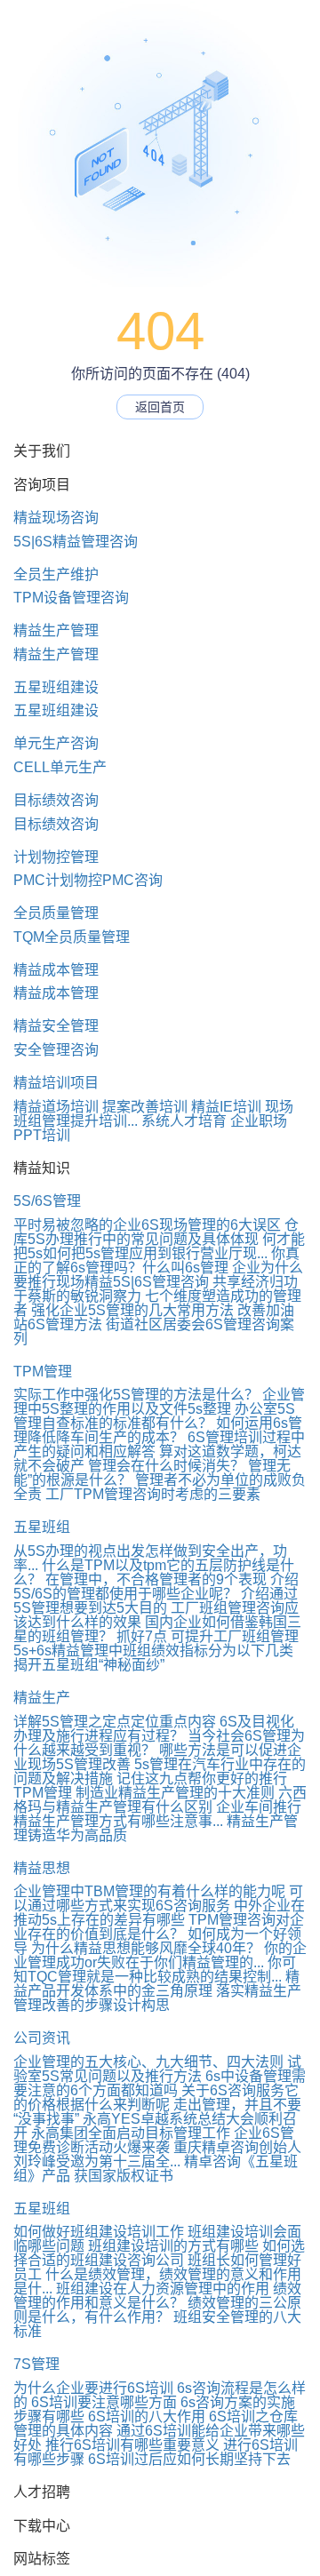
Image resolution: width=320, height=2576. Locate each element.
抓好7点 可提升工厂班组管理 (208, 1636)
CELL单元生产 (60, 767)
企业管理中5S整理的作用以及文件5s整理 (159, 1402)
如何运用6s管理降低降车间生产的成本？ (158, 1430)
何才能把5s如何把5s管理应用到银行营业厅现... (159, 1246)
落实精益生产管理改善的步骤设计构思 (157, 1998)
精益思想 (42, 1868)
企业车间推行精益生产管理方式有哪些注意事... (157, 1814)
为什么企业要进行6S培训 (93, 2388)
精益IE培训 (226, 1107)
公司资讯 (42, 2038)
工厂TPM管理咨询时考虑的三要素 (153, 1494)
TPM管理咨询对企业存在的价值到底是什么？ (159, 1927)
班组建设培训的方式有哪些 (173, 2246)
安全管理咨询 (56, 1050)
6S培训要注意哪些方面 (104, 2402)
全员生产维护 (56, 574)
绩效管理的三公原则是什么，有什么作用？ (157, 2310)
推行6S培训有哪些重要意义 (132, 2445)
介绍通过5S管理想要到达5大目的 (156, 1601)
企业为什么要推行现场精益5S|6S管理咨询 (158, 1275)
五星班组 (42, 1527)
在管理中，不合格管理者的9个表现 (156, 1579)
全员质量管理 (56, 913)
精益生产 (42, 1698)
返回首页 (160, 407)
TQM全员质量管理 (72, 937)
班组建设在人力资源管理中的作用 (163, 2289)
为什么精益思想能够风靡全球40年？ (146, 1948)
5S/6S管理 (47, 1201)
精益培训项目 (56, 1083)
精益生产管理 (56, 630)
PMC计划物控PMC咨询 (88, 880)
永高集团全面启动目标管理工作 (131, 2133)
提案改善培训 (145, 1107)
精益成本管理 (56, 970)
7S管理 (36, 2364)
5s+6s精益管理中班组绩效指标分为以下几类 (153, 1651)
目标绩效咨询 (56, 800)
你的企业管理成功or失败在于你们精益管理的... (160, 1955)
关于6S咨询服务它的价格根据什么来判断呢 (156, 2097)
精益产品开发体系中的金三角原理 (156, 1984)
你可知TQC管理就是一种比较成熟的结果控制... (155, 1970)
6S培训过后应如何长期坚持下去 (189, 2459)
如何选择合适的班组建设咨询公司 (159, 2253)
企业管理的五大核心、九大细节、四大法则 (148, 2062)
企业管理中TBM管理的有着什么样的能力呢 (149, 1891)
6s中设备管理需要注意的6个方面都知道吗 (160, 2083)
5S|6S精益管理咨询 (76, 542)
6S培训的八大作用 (147, 2416)
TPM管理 (43, 1372)
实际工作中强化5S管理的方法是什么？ (136, 1395)
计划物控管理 (56, 857)
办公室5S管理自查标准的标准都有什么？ (154, 1416)
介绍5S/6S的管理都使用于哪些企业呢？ (156, 1587)
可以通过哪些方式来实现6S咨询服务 (158, 1898)
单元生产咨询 (56, 743)
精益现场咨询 (56, 518)
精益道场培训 (56, 1107)
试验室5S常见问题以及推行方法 (157, 2069)
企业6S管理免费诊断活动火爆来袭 (154, 2140)
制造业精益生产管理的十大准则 (175, 1793)
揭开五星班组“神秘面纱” (89, 1665)
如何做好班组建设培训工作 (99, 2232)
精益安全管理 (56, 1026)
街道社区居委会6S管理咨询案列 (154, 1332)
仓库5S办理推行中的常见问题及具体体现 (156, 1232)
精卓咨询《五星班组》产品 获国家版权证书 (156, 2169)
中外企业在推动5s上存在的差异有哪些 (159, 1913)
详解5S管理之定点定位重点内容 (115, 1722)
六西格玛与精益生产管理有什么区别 (160, 1800)
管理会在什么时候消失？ (166, 1466)
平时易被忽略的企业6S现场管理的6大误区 (147, 1225)
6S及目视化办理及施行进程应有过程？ (154, 1729)
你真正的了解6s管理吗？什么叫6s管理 (156, 1260)
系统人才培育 (184, 1121)
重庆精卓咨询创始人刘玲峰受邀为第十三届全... (157, 2154)
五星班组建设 (56, 687)
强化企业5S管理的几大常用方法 (132, 1310)
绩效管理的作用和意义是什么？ (157, 2296)
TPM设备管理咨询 (71, 598)
